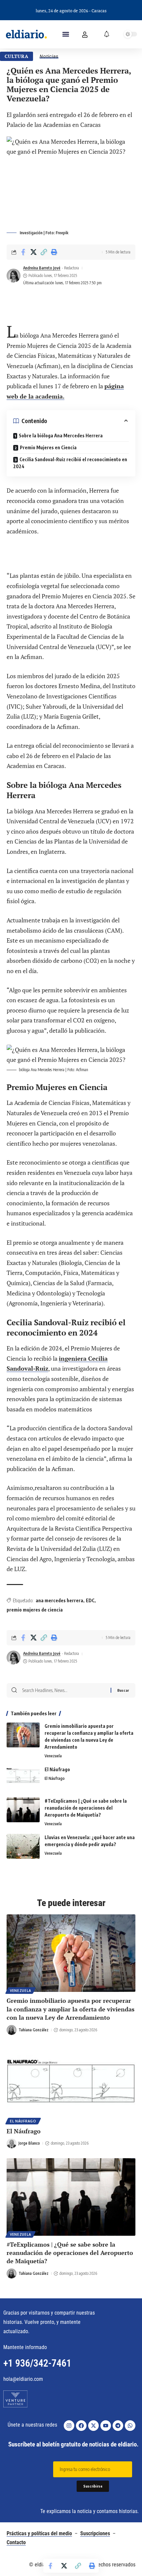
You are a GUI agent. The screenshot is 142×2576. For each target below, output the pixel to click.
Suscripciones (95, 2533)
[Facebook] (81, 2426)
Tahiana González (34, 2030)
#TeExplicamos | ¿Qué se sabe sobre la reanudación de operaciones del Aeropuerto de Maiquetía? (86, 1808)
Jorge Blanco (29, 2143)
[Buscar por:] (64, 1690)
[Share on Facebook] (23, 252)
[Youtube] (106, 2426)
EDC (90, 1600)
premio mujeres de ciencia (35, 1610)
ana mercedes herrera (59, 1600)
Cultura (17, 56)
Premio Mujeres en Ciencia (48, 447)
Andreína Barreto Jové (42, 268)
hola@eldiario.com (23, 2379)
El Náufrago (57, 1769)
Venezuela (53, 1756)
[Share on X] (33, 252)
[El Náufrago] (23, 1778)
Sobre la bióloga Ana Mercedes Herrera (61, 436)
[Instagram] (69, 2426)
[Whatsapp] (130, 2426)
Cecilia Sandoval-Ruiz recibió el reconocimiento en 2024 (70, 463)
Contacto (16, 2542)
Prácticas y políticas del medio (39, 2533)
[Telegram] (118, 2426)
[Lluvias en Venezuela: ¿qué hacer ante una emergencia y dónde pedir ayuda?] (23, 1846)
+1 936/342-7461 (37, 2363)
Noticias (49, 56)
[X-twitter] (93, 2426)
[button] (66, 34)
